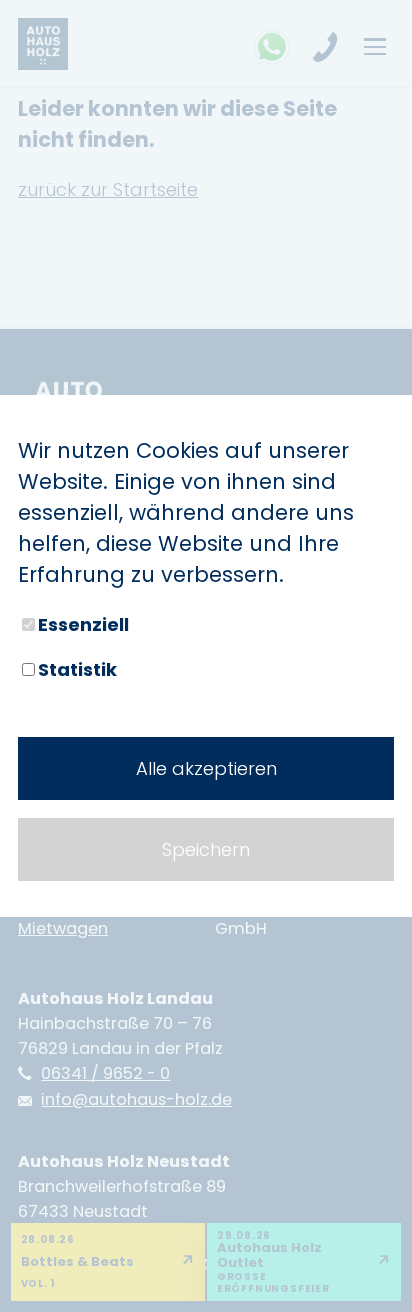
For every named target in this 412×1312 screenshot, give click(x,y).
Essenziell (83, 624)
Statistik (77, 669)
